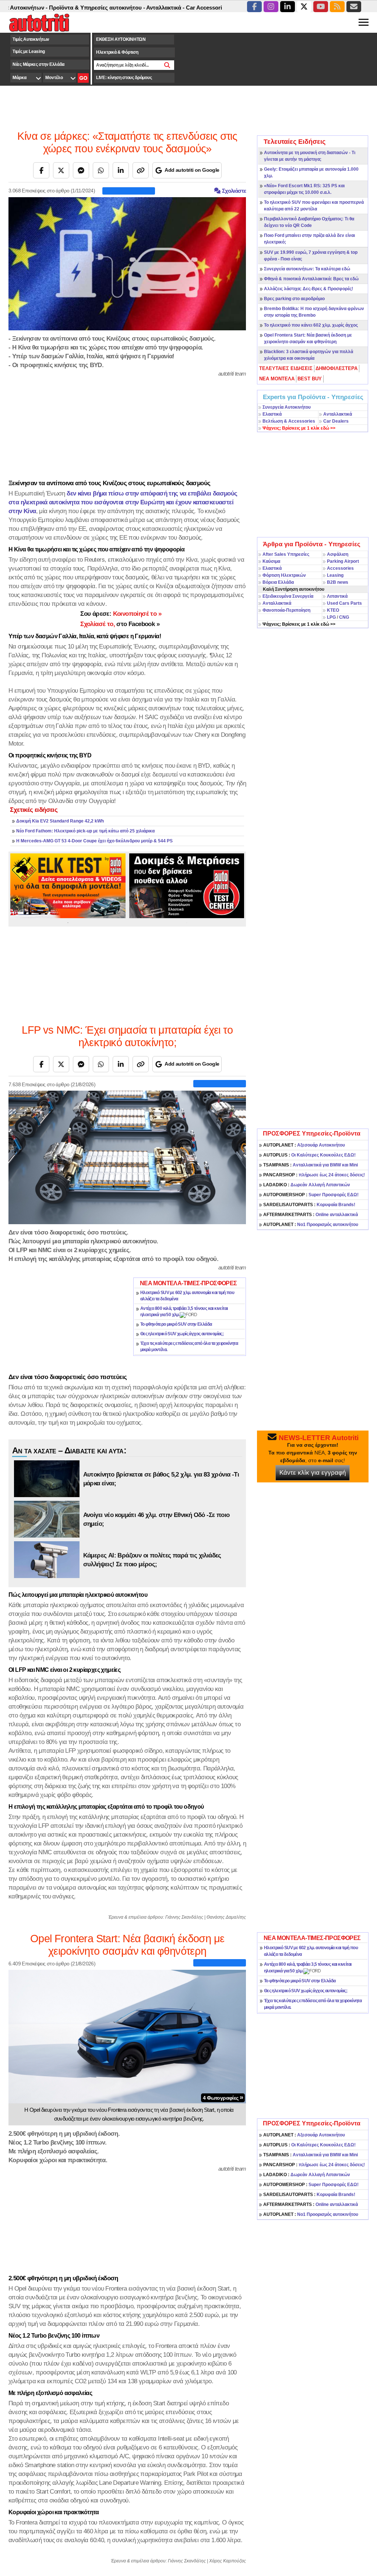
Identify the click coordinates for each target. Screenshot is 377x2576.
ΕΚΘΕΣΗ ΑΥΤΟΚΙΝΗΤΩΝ (121, 39)
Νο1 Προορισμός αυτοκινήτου (311, 1225)
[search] (167, 65)
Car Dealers (336, 421)
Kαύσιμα (271, 561)
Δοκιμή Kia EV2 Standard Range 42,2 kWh (60, 821)
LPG (331, 617)
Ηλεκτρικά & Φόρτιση (117, 52)
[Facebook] (41, 170)
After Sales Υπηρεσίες (286, 554)
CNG (344, 617)
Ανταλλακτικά (338, 414)
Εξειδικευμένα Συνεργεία (288, 596)
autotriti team (232, 374)
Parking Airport (343, 561)
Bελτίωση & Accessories (289, 421)
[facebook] (254, 7)
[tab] (286, 369)
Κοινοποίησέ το (121, 614)
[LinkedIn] (121, 170)
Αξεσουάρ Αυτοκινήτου (304, 1145)
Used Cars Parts (344, 603)
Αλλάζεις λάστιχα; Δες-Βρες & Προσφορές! (309, 289)
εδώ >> (299, 428)
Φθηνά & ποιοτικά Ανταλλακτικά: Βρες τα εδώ (311, 279)
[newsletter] (354, 7)
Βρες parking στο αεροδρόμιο (294, 299)
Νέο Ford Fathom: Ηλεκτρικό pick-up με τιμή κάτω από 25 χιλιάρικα (85, 831)
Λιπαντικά (337, 596)
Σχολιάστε (233, 191)
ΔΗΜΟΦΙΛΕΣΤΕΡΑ (337, 368)
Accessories (340, 568)
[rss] (337, 7)
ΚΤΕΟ (333, 610)
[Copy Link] (141, 170)
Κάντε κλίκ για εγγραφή (313, 1473)
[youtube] (321, 7)
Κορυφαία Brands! (309, 1205)
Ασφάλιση (338, 554)
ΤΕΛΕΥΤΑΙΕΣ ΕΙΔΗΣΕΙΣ (286, 368)
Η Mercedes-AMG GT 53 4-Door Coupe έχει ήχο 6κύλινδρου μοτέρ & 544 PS (94, 841)
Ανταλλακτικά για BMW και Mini (311, 1165)
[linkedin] (288, 7)
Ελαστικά (272, 414)
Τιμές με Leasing (29, 51)
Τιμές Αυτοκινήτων (31, 39)
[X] (61, 170)
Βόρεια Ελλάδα (278, 582)
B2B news (338, 582)
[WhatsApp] (101, 170)
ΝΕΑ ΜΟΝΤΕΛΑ (277, 379)
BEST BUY (310, 379)
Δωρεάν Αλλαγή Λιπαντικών (307, 1185)
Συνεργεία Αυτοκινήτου (287, 407)
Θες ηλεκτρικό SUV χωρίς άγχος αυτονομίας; (182, 1334)
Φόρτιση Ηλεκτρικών (284, 575)
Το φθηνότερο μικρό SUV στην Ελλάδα (176, 1324)
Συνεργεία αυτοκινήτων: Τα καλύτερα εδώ (307, 269)
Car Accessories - (168, 8)
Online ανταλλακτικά (311, 1215)
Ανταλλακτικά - (125, 8)
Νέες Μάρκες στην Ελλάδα (38, 64)
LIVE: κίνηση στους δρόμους (124, 78)
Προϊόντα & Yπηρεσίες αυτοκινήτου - (56, 8)
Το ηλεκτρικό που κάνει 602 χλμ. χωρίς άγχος (311, 325)
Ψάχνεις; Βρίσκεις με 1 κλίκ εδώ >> (299, 624)
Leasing (335, 575)
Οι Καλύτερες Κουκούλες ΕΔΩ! (309, 1155)
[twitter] (304, 7)
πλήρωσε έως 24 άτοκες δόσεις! (314, 1175)
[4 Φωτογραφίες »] (127, 2036)
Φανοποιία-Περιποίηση (286, 610)
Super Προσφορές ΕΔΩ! (311, 1195)
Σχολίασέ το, (120, 624)
